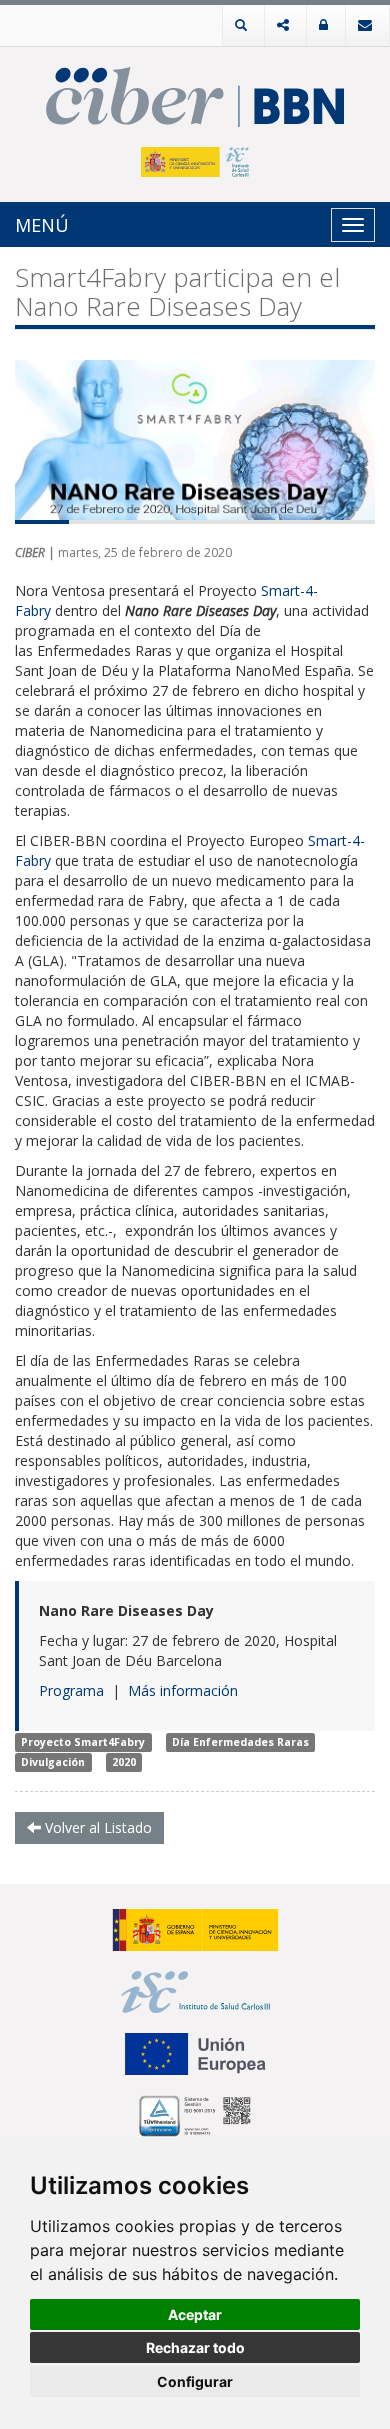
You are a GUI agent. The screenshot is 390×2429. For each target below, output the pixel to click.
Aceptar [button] (195, 2314)
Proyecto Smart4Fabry (83, 1742)
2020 (124, 1762)
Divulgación (53, 1762)
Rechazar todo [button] (195, 2347)
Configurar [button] (195, 2381)
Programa (71, 1690)
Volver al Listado (96, 1827)
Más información (183, 1690)
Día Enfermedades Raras (240, 1742)
